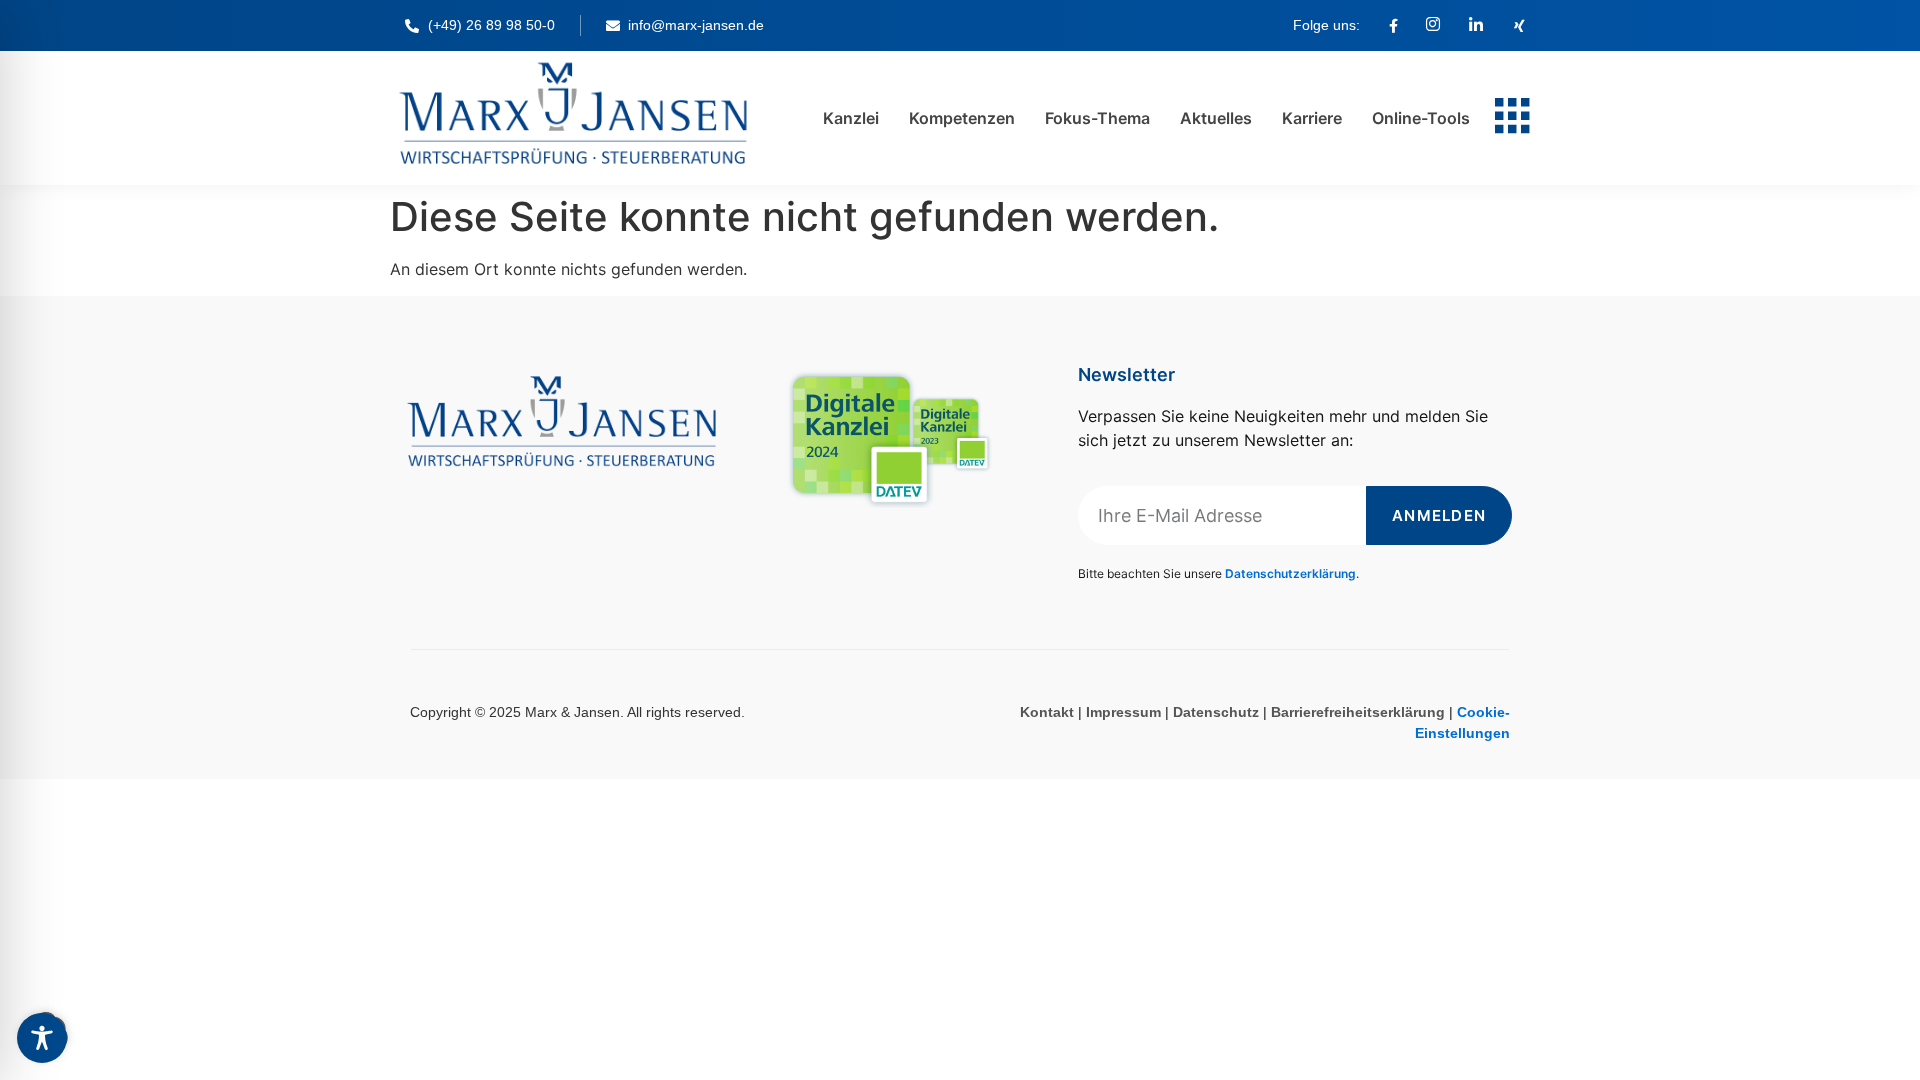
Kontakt (1047, 712)
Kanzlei (851, 118)
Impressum (1123, 712)
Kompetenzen (962, 118)
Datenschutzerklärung (1290, 573)
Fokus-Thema (1097, 118)
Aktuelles (1216, 118)
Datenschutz (1216, 712)
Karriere (1312, 118)
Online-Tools (1421, 118)
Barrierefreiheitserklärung (1358, 712)
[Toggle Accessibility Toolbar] (42, 1038)
